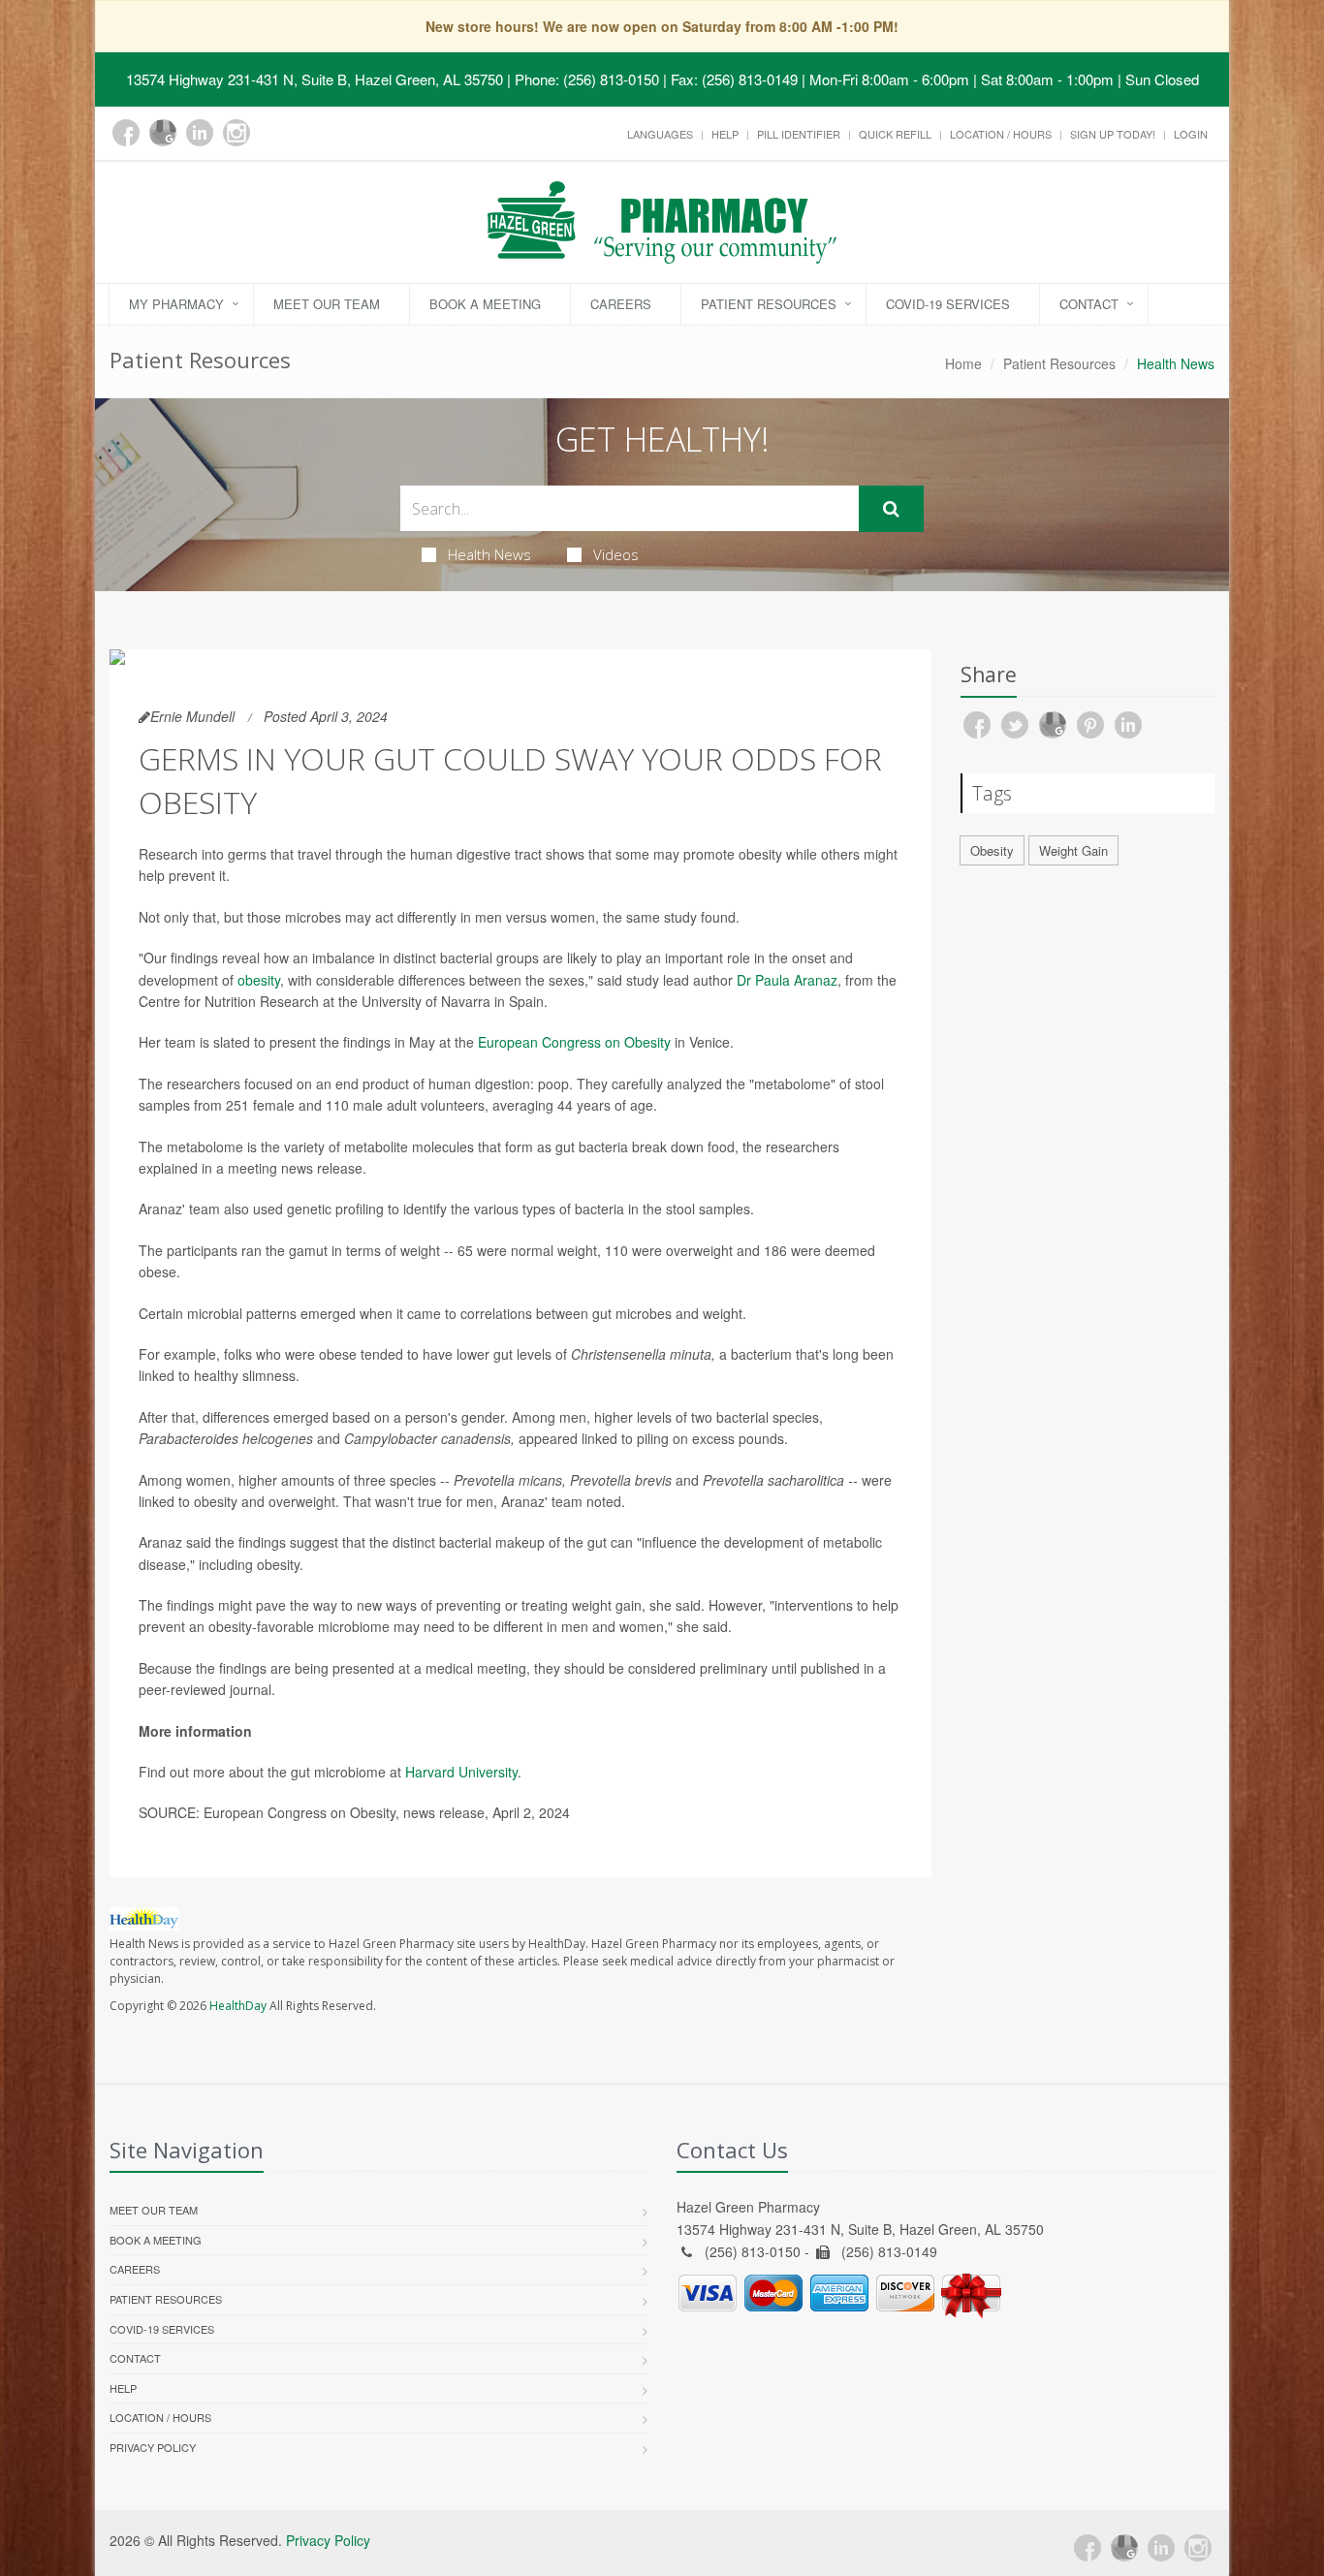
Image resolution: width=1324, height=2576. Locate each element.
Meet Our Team (327, 304)
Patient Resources (769, 304)
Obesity (992, 850)
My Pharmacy (176, 304)
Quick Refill (895, 134)
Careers (621, 304)
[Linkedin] (200, 133)
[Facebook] (126, 133)
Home (963, 363)
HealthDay (238, 2006)
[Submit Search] (891, 509)
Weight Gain (1073, 850)
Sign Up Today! (1113, 134)
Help (725, 134)
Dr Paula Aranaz (787, 980)
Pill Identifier (799, 134)
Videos (616, 554)
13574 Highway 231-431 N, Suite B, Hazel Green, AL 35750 (315, 79)
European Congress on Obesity (574, 1042)
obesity (259, 980)
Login (1191, 134)
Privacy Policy (153, 2447)
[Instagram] (236, 133)
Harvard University (461, 1772)
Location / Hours (1001, 134)
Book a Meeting (485, 304)
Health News (489, 554)
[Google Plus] (163, 133)
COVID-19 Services (948, 304)
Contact (1089, 304)
